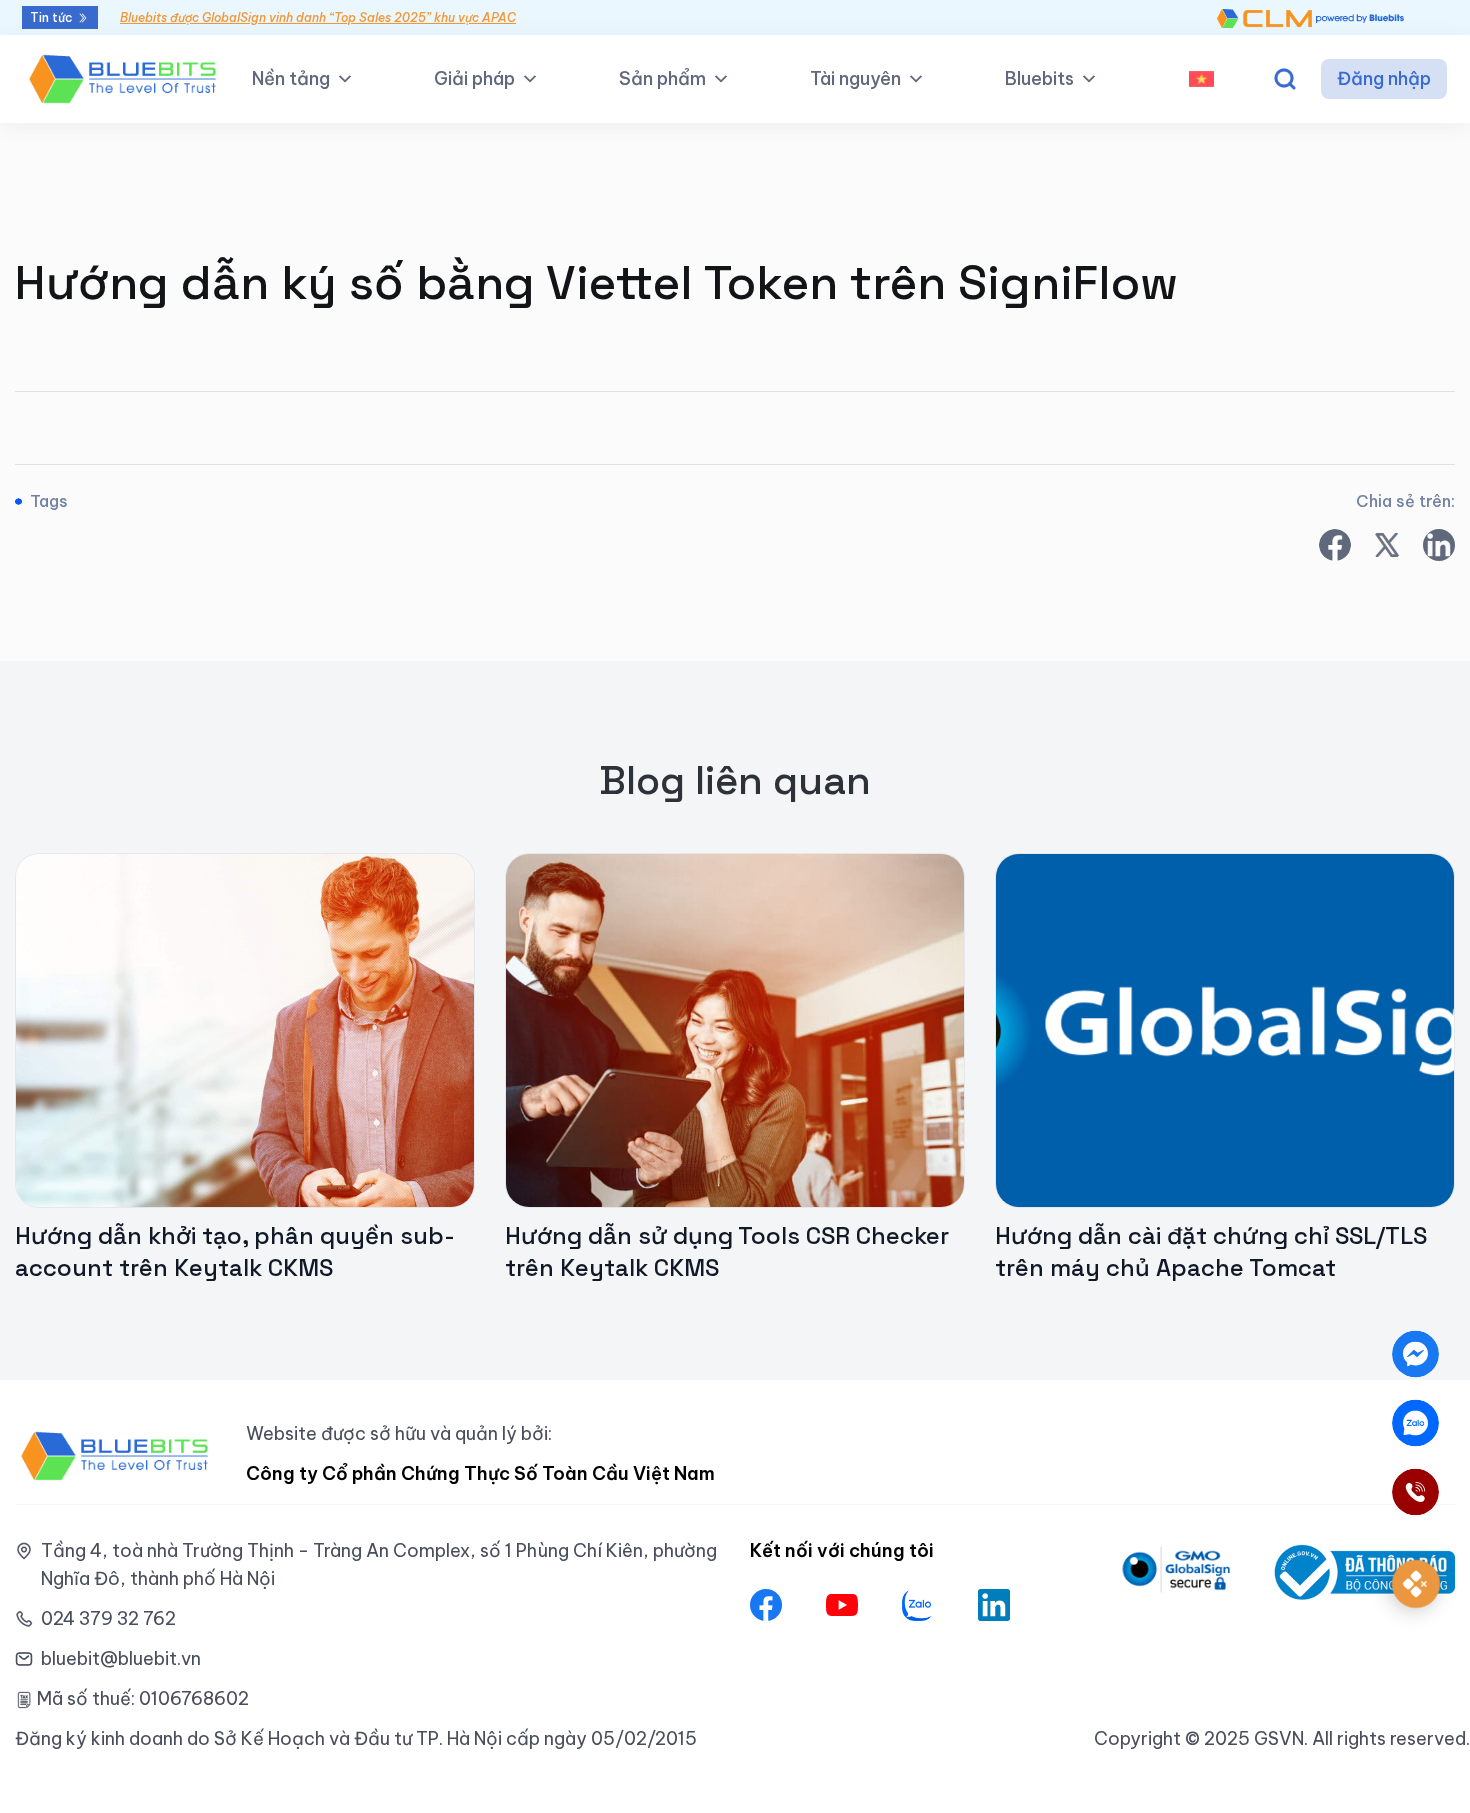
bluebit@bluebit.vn (121, 1658)
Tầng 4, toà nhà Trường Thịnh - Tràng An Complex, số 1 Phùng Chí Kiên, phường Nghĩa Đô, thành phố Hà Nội (379, 1564)
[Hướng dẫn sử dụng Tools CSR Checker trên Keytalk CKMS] (735, 1028)
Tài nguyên (855, 78)
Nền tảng (291, 78)
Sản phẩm (662, 78)
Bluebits (1039, 78)
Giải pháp (474, 78)
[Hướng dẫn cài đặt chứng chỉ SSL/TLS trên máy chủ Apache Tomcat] (1225, 1028)
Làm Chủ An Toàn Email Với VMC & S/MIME (243, 17)
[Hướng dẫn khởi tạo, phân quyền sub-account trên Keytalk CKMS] (245, 1028)
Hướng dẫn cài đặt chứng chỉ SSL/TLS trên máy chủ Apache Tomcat (1211, 1251)
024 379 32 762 (108, 1618)
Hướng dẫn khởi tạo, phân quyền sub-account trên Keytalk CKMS (235, 1251)
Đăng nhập (1384, 78)
